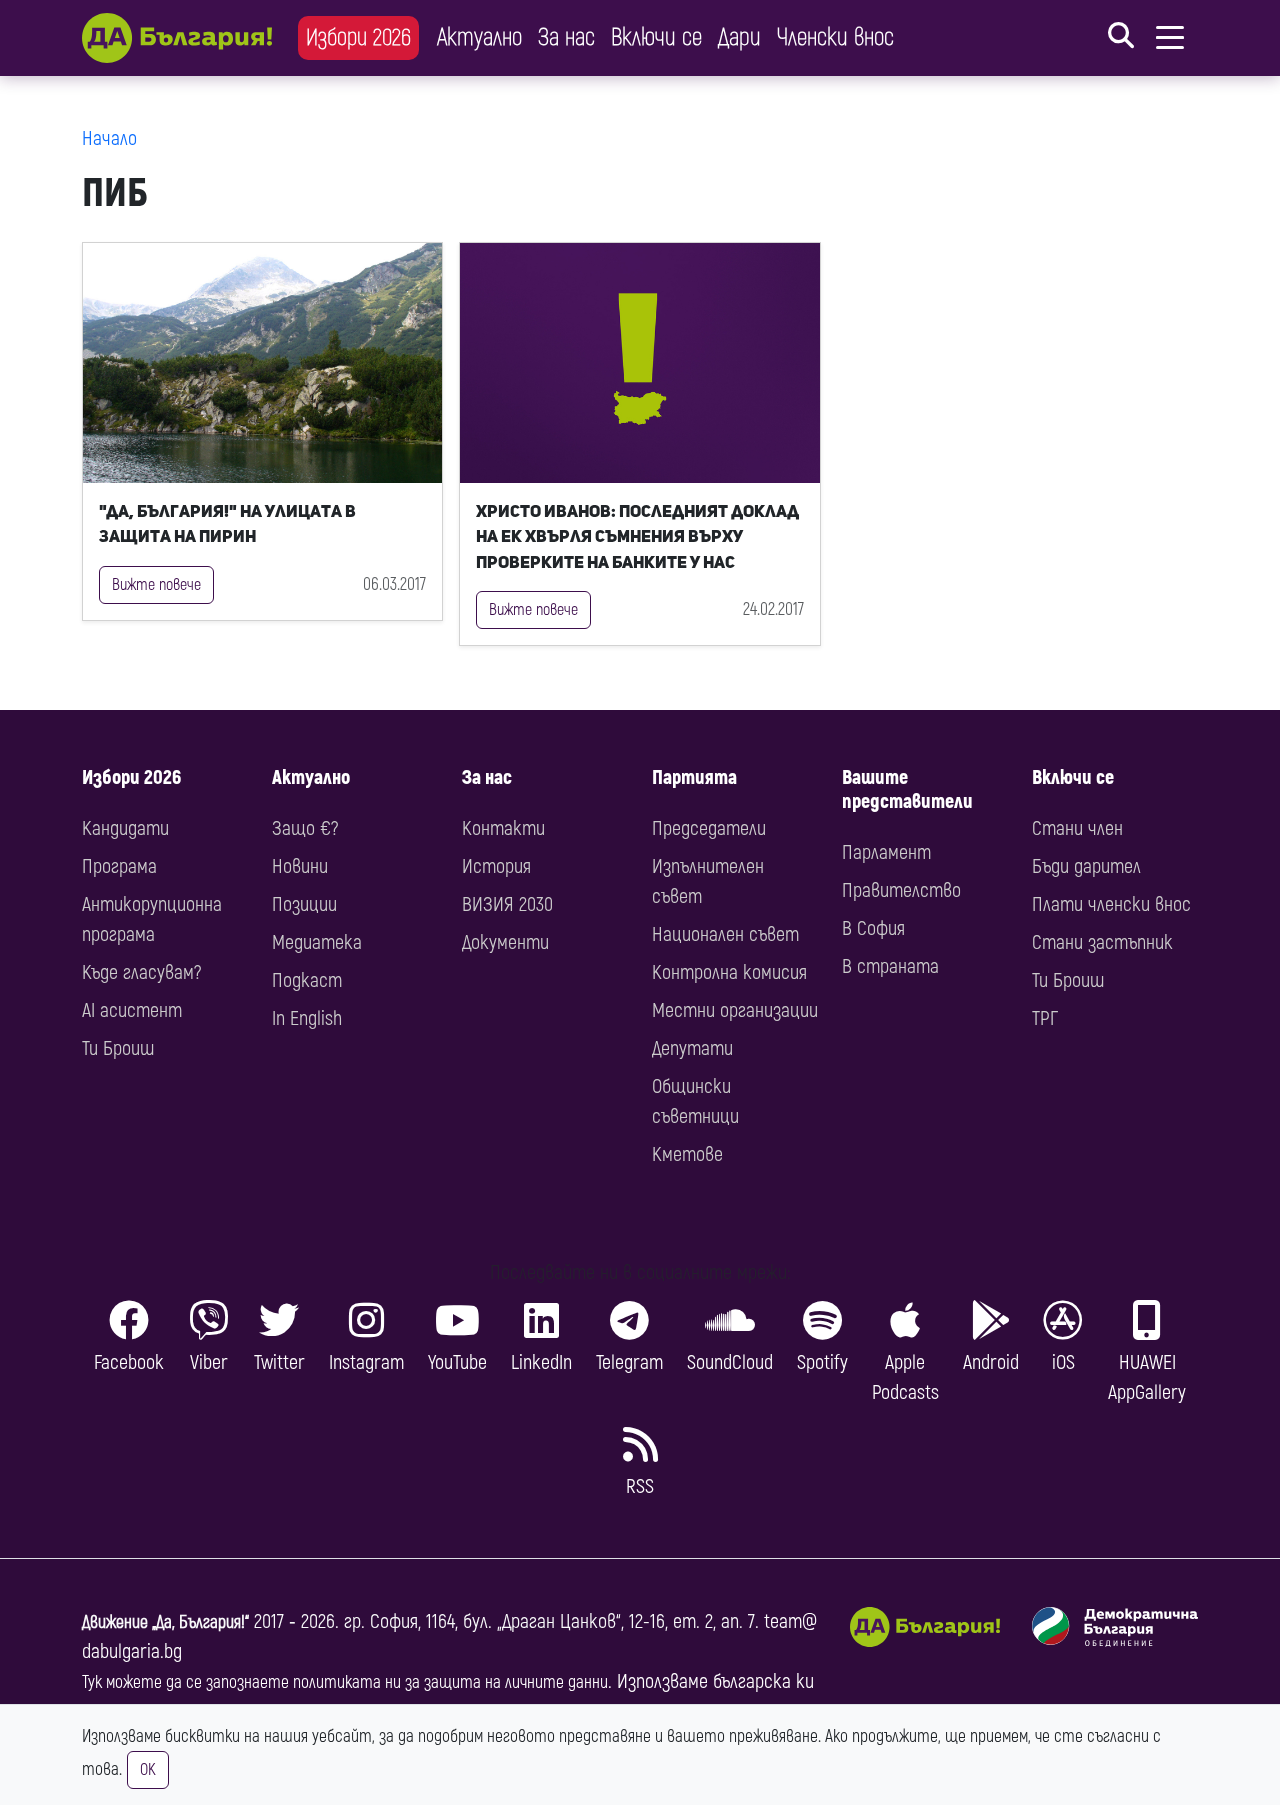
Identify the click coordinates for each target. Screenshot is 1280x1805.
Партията (694, 777)
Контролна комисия (729, 972)
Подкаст (307, 980)
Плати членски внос (1111, 904)
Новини (300, 866)
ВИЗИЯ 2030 (507, 904)
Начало (109, 138)
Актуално (479, 37)
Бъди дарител (1086, 866)
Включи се (656, 37)
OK (148, 1770)
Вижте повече (156, 585)
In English (307, 1018)
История (496, 866)
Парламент (886, 852)
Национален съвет (725, 934)
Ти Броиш (118, 1048)
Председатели (709, 828)
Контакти (503, 828)
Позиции (304, 904)
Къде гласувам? (141, 972)
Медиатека (317, 942)
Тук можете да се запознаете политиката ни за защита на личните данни (345, 1682)
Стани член (1077, 828)
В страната (890, 966)
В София (873, 928)
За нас (566, 37)
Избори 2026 (358, 37)
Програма (119, 866)
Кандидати (125, 828)
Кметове (687, 1154)
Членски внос (835, 37)
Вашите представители (907, 789)
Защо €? (305, 828)
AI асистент (132, 1010)
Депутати (692, 1048)
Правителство (901, 890)
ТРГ (1045, 1018)
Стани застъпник (1102, 942)
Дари (739, 37)
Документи (505, 942)
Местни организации (735, 1010)
